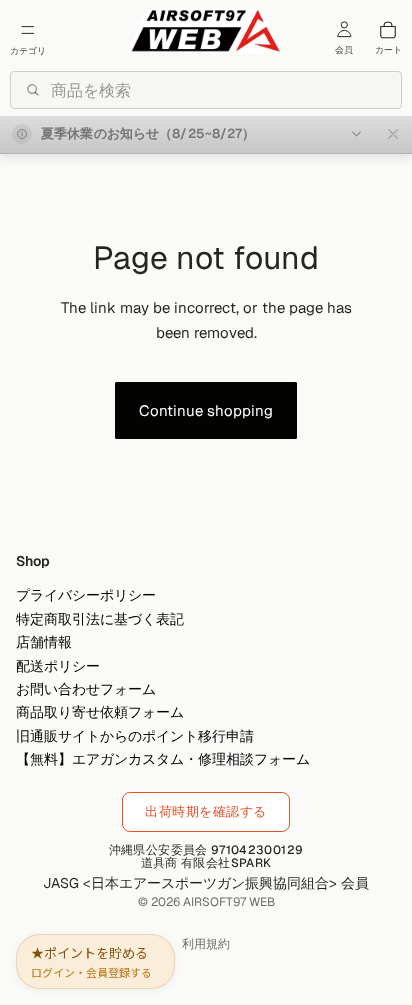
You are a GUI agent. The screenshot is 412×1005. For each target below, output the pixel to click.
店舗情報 (44, 643)
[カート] (388, 30)
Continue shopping (206, 410)
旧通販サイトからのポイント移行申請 (135, 736)
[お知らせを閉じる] (393, 134)
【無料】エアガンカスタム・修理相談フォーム (163, 760)
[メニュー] (28, 30)
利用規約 (206, 944)
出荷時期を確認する (206, 811)
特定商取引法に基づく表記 (100, 619)
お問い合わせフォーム (86, 689)
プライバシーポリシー (86, 596)
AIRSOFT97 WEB (229, 902)
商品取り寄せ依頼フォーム (100, 713)
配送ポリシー (58, 666)
